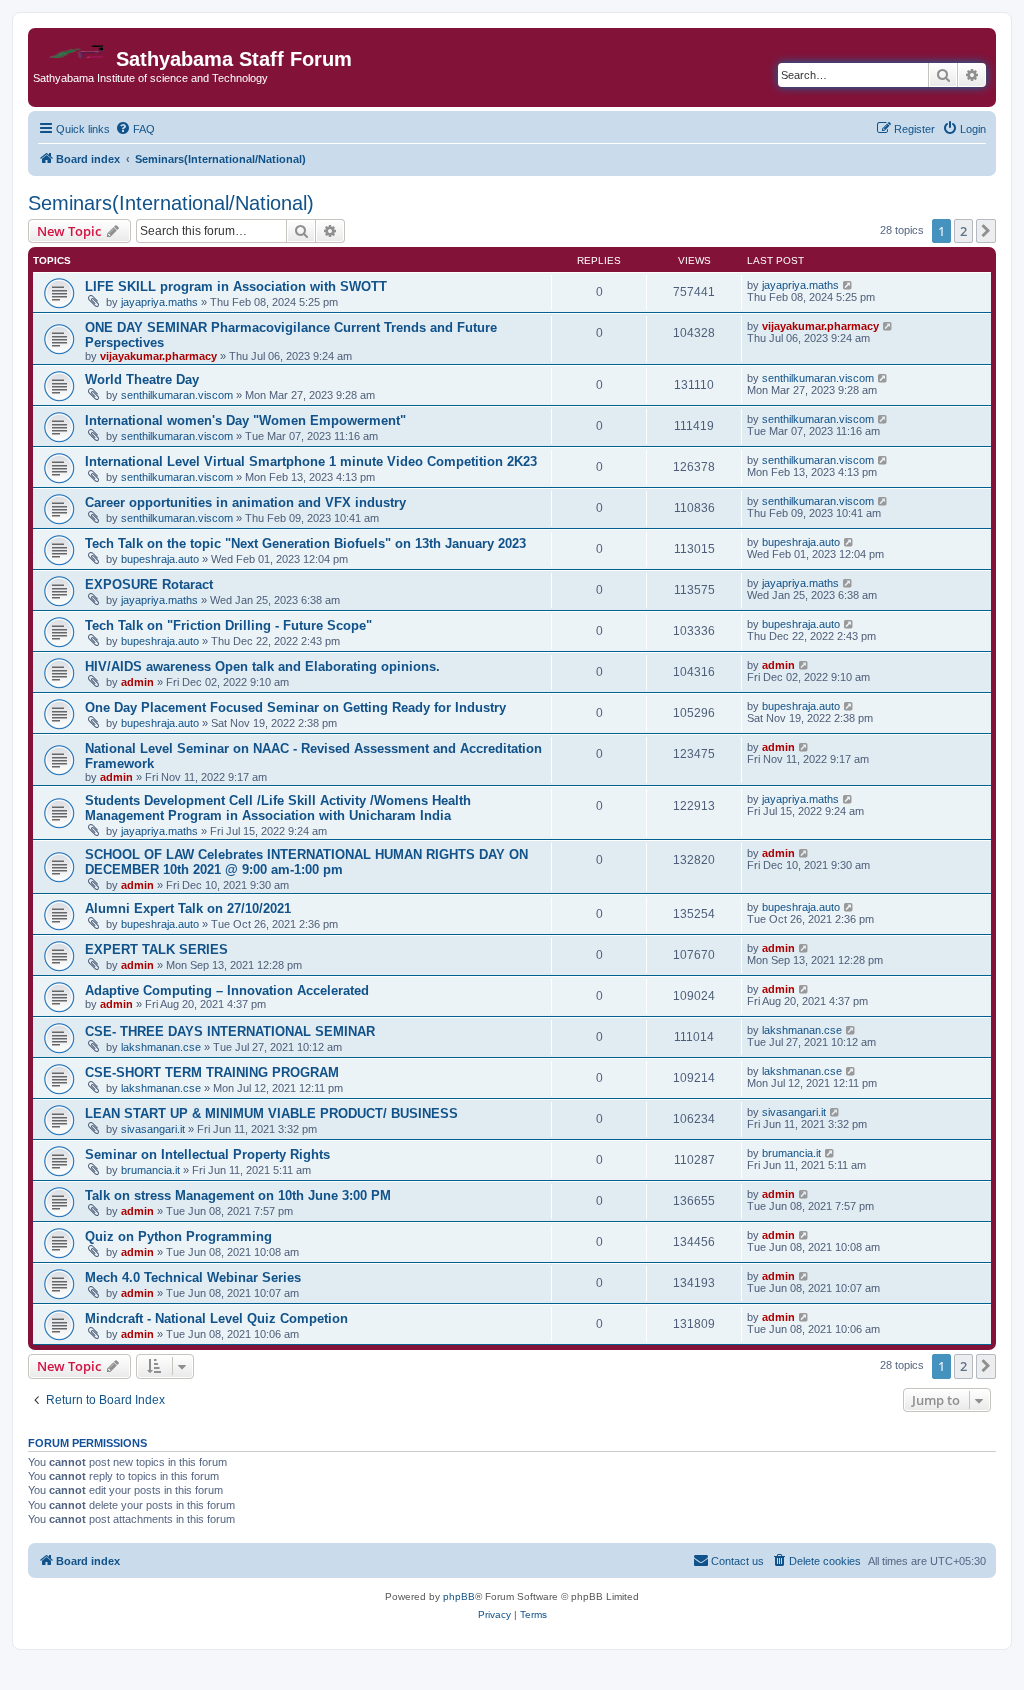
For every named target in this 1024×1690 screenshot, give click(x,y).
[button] (986, 231)
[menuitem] (135, 129)
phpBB (459, 1596)
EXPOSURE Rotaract (149, 584)
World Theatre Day (142, 379)
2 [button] (963, 231)
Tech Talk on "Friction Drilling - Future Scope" (228, 625)
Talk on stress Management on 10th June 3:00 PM (238, 1195)
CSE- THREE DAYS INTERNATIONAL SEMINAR (230, 1031)
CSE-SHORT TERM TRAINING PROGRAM (212, 1072)
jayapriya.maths (159, 302)
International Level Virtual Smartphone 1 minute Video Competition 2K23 (311, 461)
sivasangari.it (153, 1129)
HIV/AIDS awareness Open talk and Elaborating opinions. (262, 666)
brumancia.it (150, 1170)
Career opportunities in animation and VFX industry (245, 502)
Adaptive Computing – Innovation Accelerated (227, 990)
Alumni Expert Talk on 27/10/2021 (188, 908)
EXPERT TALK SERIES (156, 949)
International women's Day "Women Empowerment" (245, 420)
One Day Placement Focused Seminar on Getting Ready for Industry (295, 707)
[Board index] (74, 46)
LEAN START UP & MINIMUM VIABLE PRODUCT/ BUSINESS (271, 1113)
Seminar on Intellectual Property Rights (207, 1154)
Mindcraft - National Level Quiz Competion (216, 1318)
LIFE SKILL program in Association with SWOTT (236, 286)
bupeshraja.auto (160, 559)
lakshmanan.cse (161, 1047)
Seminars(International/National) (171, 203)
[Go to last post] (848, 285)
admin (137, 682)
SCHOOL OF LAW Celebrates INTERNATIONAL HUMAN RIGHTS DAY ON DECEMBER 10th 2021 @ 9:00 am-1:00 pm (306, 862)
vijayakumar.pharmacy (158, 356)
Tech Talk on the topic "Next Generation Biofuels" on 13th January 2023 (305, 543)
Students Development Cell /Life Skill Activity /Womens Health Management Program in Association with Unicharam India (278, 808)
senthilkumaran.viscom (177, 395)
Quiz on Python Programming (178, 1236)
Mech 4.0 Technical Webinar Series (193, 1277)
